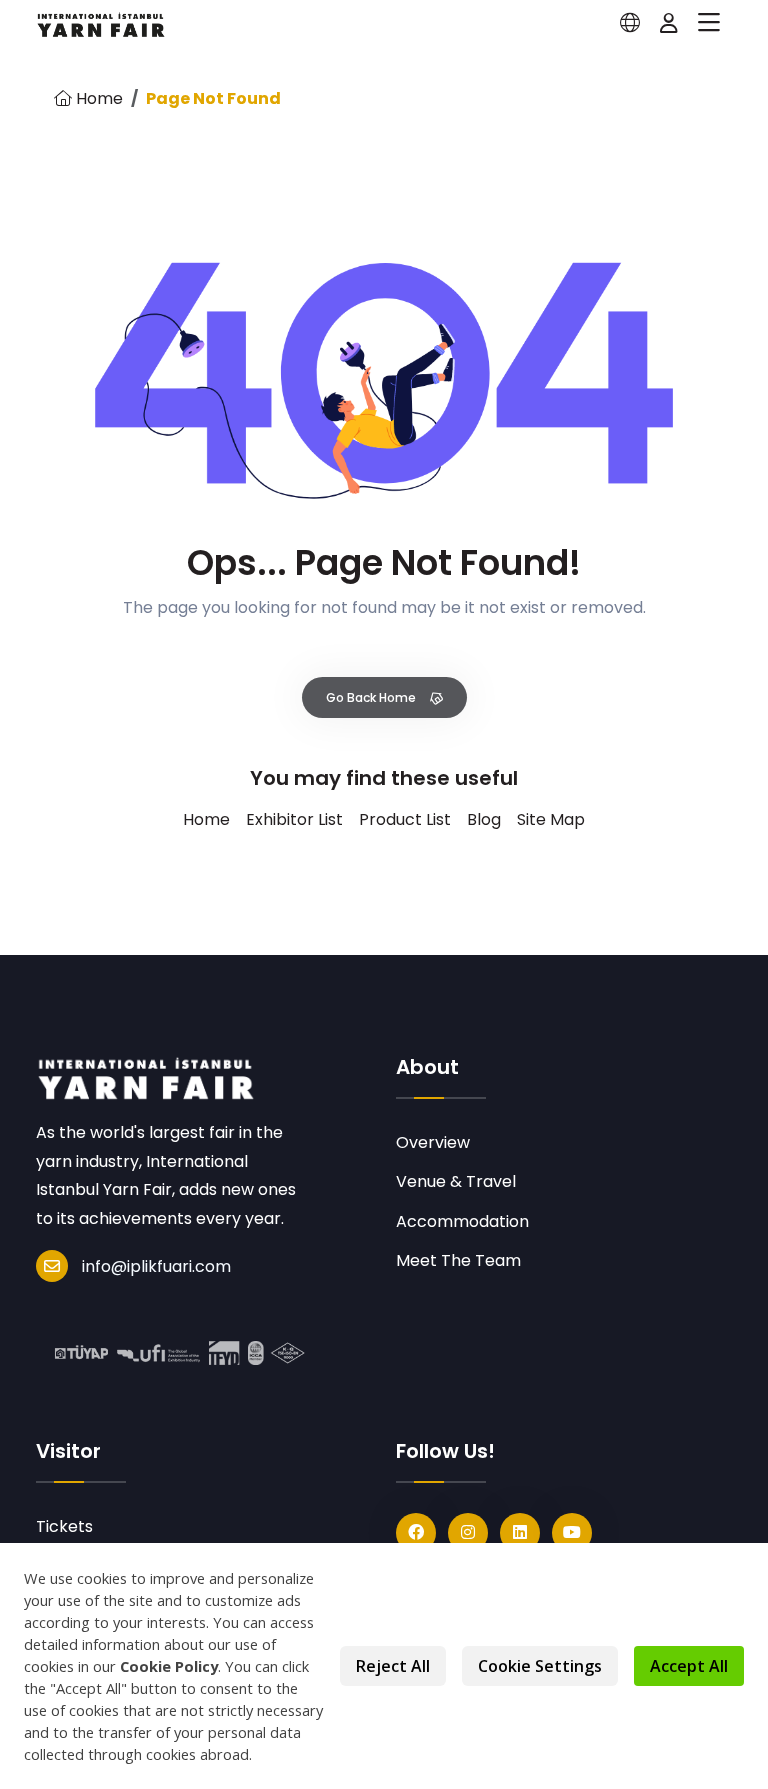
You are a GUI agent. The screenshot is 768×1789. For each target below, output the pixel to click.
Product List (405, 819)
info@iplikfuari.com (156, 1266)
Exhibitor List (294, 819)
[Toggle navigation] (709, 23)
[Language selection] (630, 23)
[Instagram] (468, 1533)
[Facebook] (416, 1533)
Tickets (64, 1526)
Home (97, 98)
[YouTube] (572, 1533)
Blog (484, 819)
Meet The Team (458, 1260)
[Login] (669, 23)
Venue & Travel (456, 1181)
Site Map (551, 819)
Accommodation (462, 1221)
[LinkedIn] (520, 1533)
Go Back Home (372, 697)
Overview (433, 1142)
